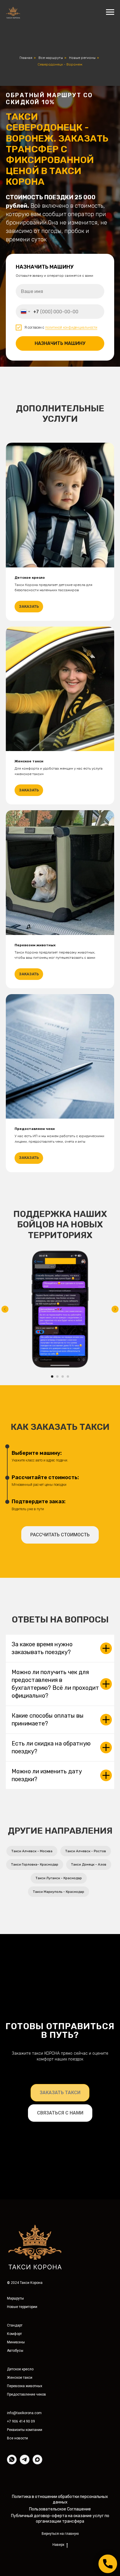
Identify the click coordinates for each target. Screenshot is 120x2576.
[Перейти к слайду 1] (52, 2384)
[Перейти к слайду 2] (57, 2384)
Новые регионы (82, 58)
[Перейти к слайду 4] (68, 2384)
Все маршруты (51, 58)
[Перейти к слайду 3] (63, 2384)
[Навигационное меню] (110, 12)
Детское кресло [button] (30, 1585)
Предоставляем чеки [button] (35, 2136)
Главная (26, 58)
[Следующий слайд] (115, 2316)
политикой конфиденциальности (71, 831)
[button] (60, 2542)
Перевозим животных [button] (35, 1952)
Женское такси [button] (29, 1768)
